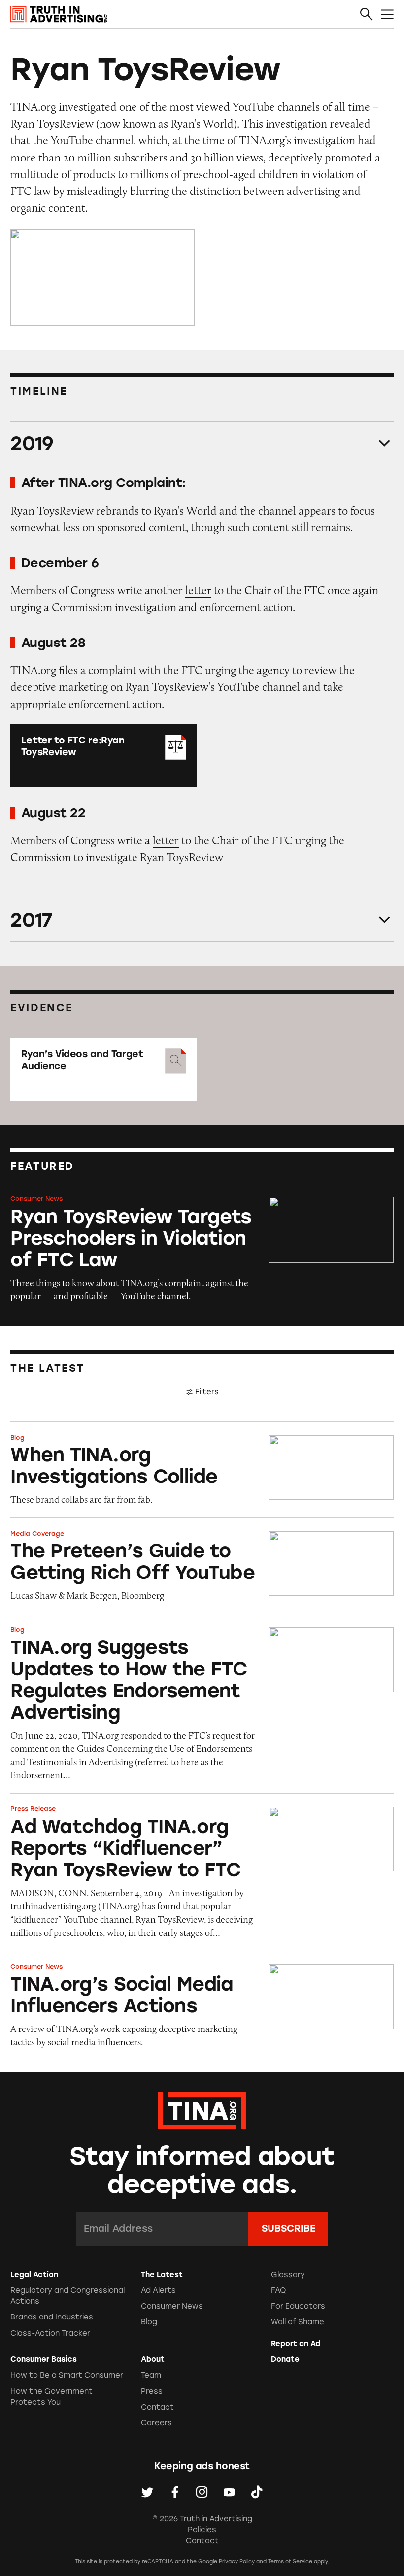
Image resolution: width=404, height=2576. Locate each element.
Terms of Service (290, 2561)
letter (198, 590)
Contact (157, 2407)
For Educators (298, 2306)
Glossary (288, 2275)
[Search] (367, 15)
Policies (202, 2530)
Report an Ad (296, 2344)
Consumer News (36, 1199)
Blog (17, 1437)
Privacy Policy (237, 2561)
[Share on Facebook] (175, 2492)
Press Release (33, 1809)
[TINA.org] (202, 2109)
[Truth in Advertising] (59, 14)
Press (152, 2391)
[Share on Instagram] (202, 2492)
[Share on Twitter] (147, 2492)
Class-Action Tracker (50, 2333)
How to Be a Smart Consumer (67, 2375)
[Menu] (387, 15)
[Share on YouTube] (229, 2492)
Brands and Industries (52, 2317)
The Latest (162, 2275)
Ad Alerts (158, 2290)
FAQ (279, 2290)
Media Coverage (37, 1533)
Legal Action (34, 2275)
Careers (156, 2423)
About (153, 2359)
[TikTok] (257, 2492)
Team (151, 2375)
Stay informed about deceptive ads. (202, 2171)
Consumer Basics (44, 2359)
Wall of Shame (298, 2322)
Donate (285, 2359)
